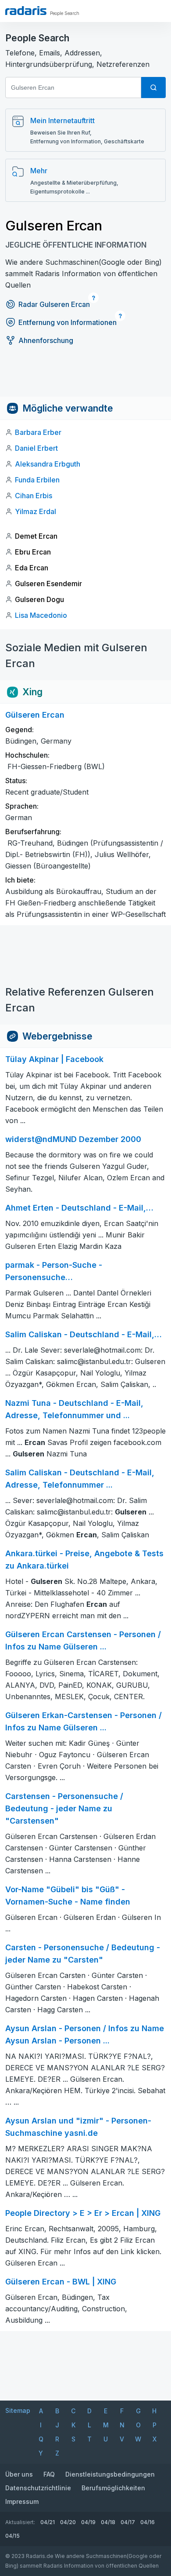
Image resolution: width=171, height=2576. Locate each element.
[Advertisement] (85, 377)
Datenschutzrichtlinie (38, 2488)
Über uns (19, 2474)
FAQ (49, 2474)
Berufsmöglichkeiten (113, 2488)
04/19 (88, 2522)
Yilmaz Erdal (36, 511)
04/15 (12, 2536)
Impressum (22, 2501)
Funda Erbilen (37, 480)
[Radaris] (26, 11)
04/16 (148, 2522)
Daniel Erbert (36, 448)
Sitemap (18, 2410)
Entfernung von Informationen (68, 322)
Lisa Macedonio (41, 615)
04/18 (108, 2522)
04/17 (128, 2522)
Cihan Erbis (34, 496)
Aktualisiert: (20, 2522)
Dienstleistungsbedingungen (110, 2474)
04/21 (48, 2522)
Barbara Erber (38, 432)
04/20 (68, 2522)
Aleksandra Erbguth (48, 464)
